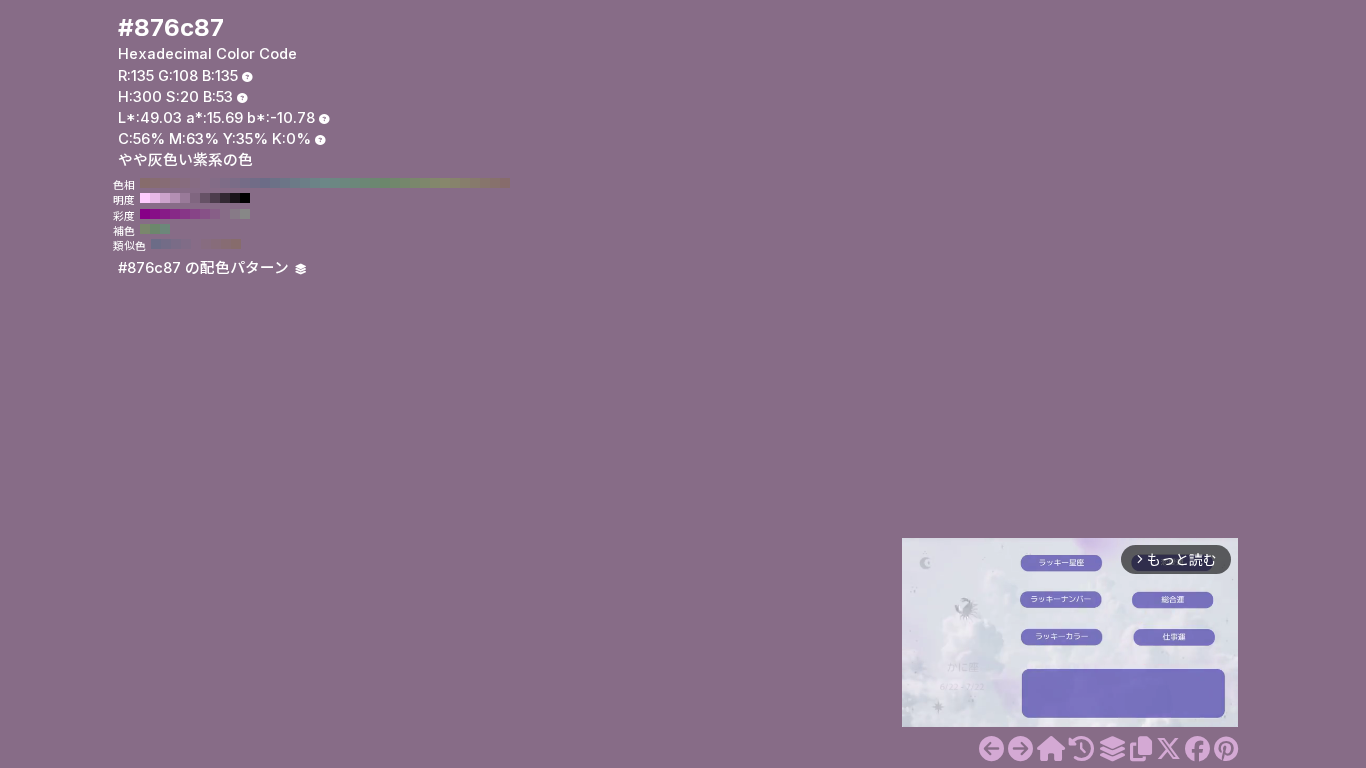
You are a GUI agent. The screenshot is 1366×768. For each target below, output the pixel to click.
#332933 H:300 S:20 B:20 (225, 198)
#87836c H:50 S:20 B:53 (455, 183)
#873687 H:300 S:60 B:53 (185, 214)
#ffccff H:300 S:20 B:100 (145, 198)
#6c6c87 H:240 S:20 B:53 (265, 183)
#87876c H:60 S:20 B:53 (445, 183)
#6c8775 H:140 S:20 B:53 (365, 183)
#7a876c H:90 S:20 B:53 (415, 183)
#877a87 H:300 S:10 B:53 (235, 214)
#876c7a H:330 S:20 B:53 (175, 183)
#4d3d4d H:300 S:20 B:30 (215, 198)
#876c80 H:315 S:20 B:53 (206, 244)
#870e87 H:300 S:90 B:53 (155, 214)
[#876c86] (991, 749)
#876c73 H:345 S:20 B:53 (226, 244)
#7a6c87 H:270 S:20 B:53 (235, 183)
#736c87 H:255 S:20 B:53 (166, 244)
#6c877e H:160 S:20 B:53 (345, 183)
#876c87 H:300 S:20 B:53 (205, 183)
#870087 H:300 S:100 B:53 (145, 214)
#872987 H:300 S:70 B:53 (175, 214)
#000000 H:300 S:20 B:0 (245, 198)
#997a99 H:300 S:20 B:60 (185, 198)
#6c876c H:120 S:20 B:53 (385, 183)
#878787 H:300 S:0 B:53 (245, 214)
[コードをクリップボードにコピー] (1141, 749)
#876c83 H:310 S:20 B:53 (195, 183)
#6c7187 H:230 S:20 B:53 (275, 183)
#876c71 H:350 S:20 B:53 (155, 183)
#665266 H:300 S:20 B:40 (205, 198)
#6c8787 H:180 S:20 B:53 (325, 183)
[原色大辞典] (1051, 749)
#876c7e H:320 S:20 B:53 (185, 183)
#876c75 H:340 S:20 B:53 (165, 183)
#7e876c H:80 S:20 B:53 (425, 183)
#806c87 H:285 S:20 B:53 (186, 244)
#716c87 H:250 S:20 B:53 (255, 183)
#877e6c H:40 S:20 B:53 (465, 183)
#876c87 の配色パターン (205, 268)
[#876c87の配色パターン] (1112, 749)
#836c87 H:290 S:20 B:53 (215, 183)
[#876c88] (1020, 749)
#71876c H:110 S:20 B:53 (395, 183)
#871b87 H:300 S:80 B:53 (165, 214)
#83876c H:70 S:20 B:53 (435, 183)
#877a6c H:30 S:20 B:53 (475, 183)
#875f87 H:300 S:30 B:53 (215, 214)
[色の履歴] (1081, 749)
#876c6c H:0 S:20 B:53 (505, 183)
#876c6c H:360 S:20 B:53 (145, 183)
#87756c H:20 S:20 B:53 (485, 183)
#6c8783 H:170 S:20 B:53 (335, 183)
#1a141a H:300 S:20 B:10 (235, 198)
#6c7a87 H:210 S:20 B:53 (295, 183)
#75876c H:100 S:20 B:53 (405, 183)
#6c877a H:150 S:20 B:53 (355, 183)
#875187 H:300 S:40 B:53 (205, 214)
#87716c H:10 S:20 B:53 (495, 183)
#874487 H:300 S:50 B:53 (195, 214)
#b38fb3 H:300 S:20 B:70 (175, 198)
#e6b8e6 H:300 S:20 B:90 (155, 198)
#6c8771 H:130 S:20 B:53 (375, 183)
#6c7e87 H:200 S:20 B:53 (305, 183)
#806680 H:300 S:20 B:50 (195, 198)
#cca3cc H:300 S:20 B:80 (165, 198)
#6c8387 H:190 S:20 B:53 (315, 183)
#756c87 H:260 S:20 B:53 (245, 183)
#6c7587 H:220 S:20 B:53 (285, 183)
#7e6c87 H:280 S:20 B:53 (225, 183)
